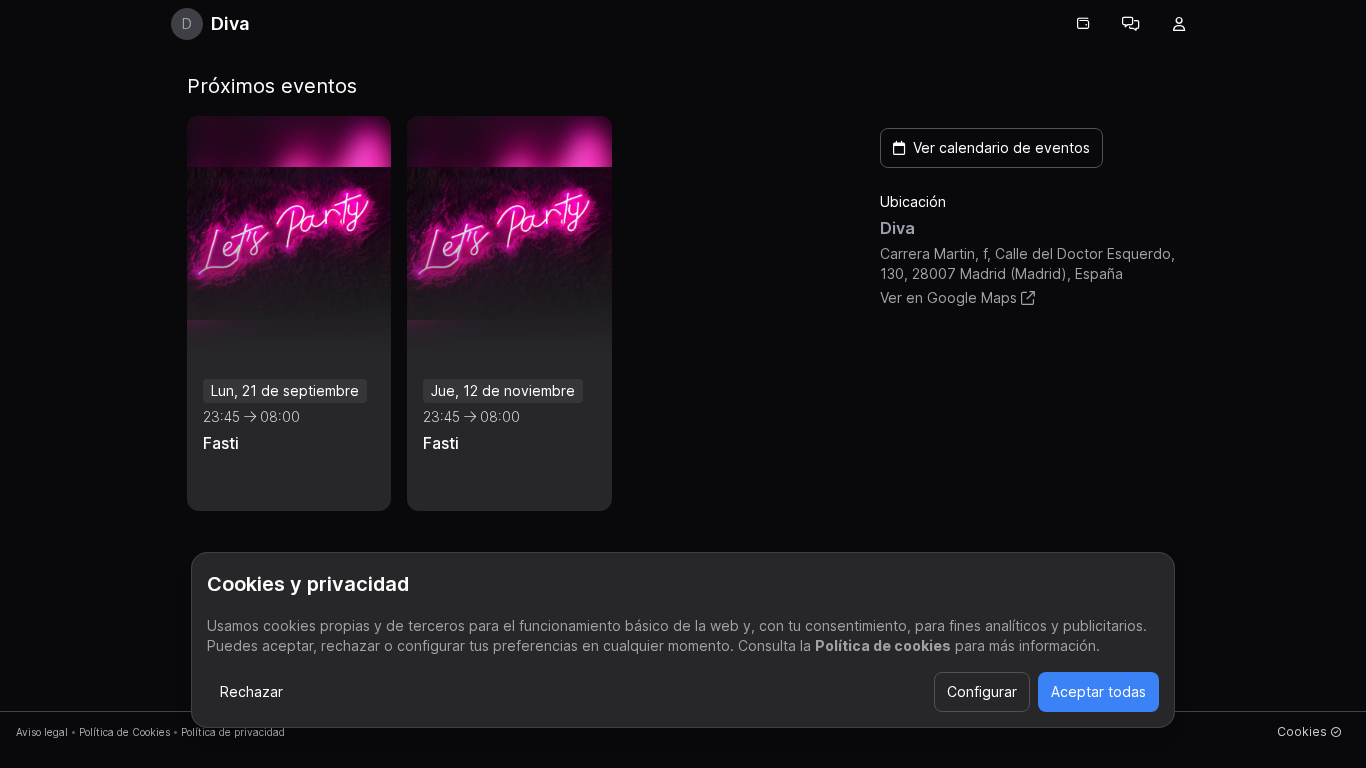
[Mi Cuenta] (1179, 24)
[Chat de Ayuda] (1131, 24)
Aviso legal (42, 732)
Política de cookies (883, 645)
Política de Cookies (124, 732)
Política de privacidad (233, 732)
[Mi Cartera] (1083, 24)
